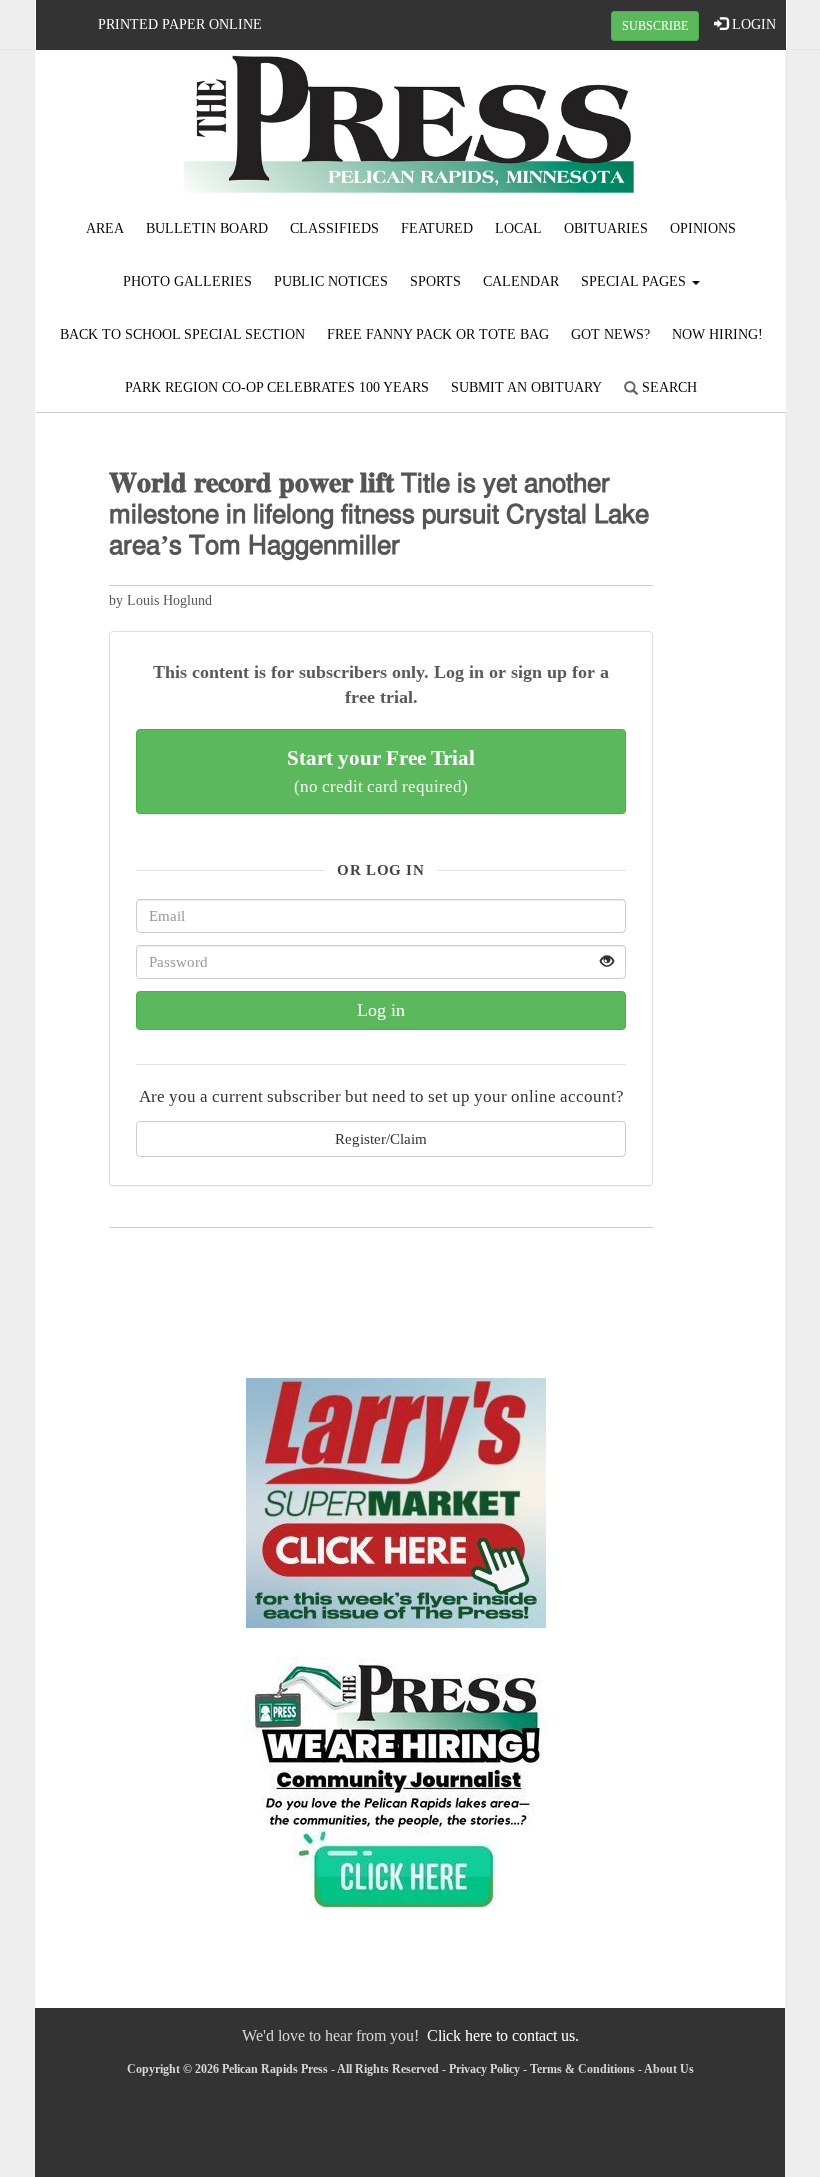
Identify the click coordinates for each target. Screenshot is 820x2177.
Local (518, 228)
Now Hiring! (717, 334)
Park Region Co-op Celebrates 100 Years (277, 387)
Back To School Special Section (182, 334)
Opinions (703, 228)
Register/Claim (381, 1138)
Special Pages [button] (635, 281)
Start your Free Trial (381, 771)
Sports (435, 281)
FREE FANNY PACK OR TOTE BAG (438, 334)
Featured (437, 228)
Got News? (610, 334)
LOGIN (752, 24)
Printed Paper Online (180, 24)
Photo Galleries (187, 281)
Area (105, 228)
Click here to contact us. (503, 2035)
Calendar (521, 281)
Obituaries (606, 228)
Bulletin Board (207, 228)
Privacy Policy (484, 2069)
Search (667, 387)
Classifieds (334, 228)
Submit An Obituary (526, 387)
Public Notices (331, 281)
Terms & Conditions (582, 2069)
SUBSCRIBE (655, 26)
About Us (669, 2069)
